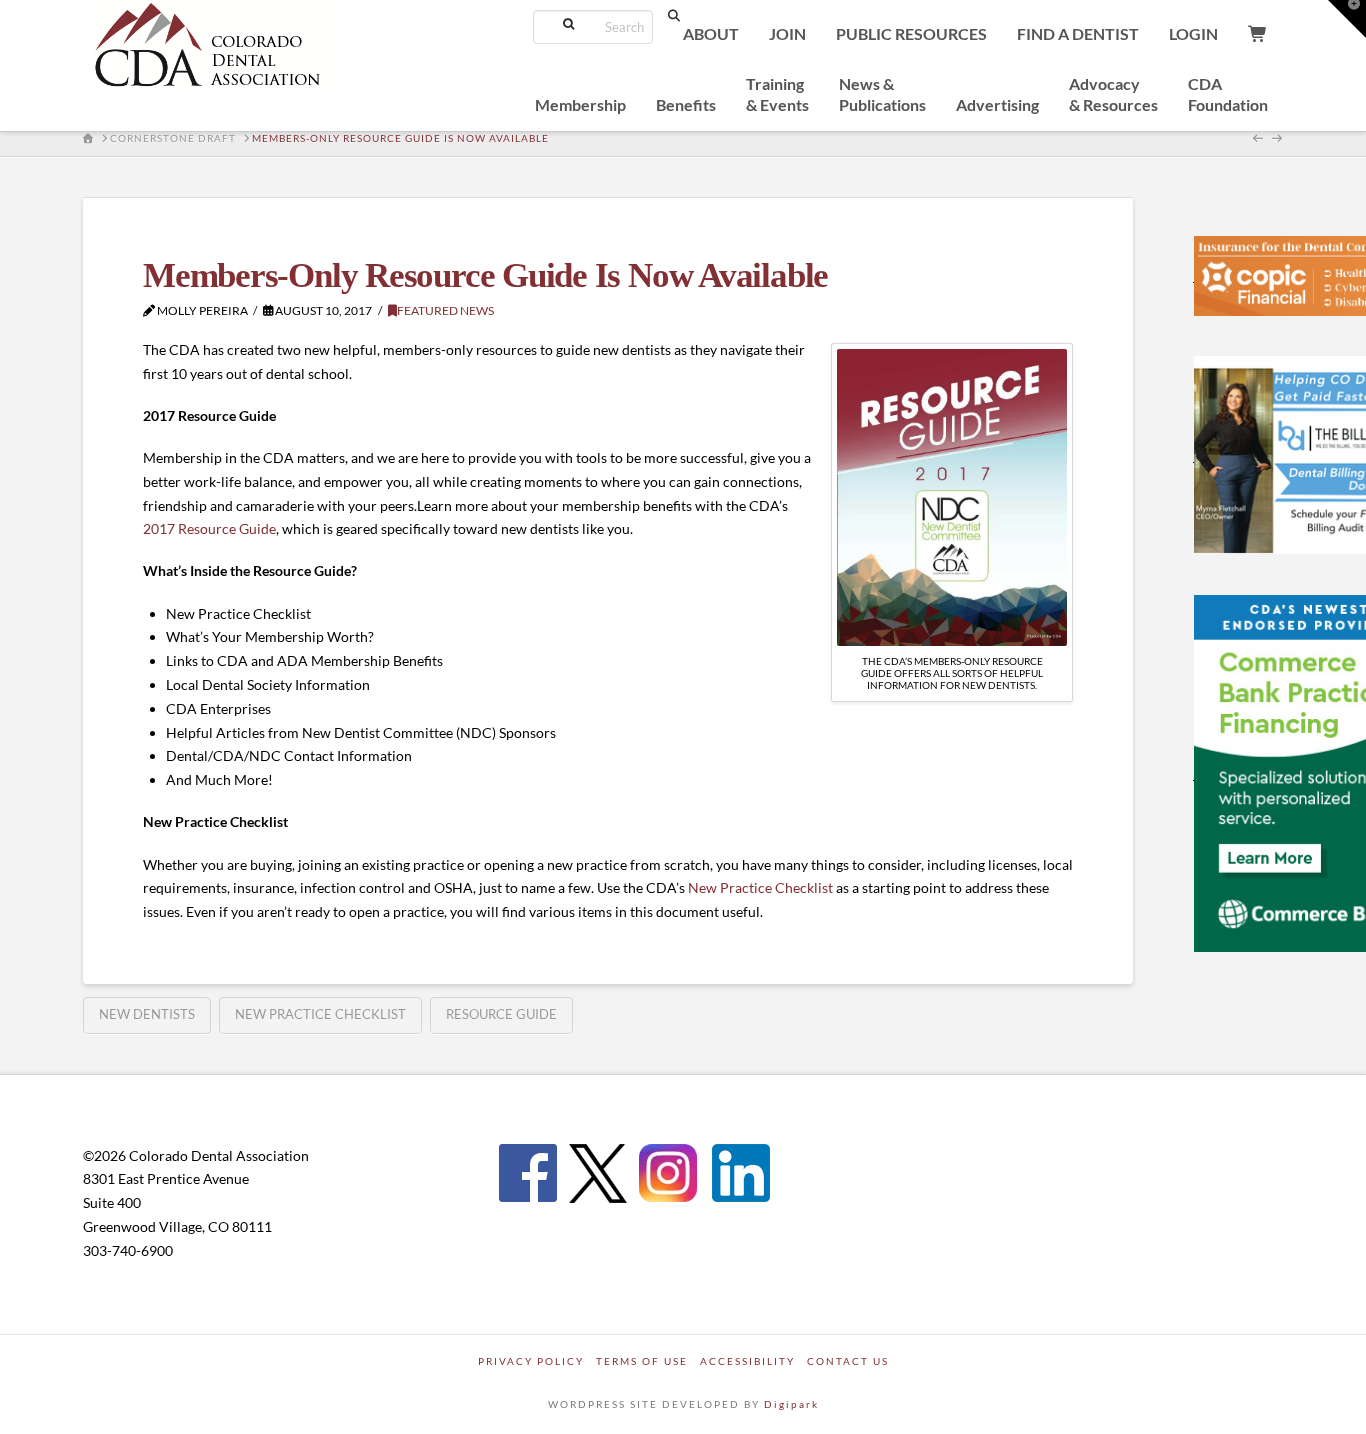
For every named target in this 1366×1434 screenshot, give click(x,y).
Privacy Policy (531, 1361)
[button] (1347, 19)
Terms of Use (642, 1361)
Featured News (445, 310)
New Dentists (147, 1014)
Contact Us (848, 1361)
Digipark (791, 1404)
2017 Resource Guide (209, 528)
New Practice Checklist (760, 887)
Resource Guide (501, 1014)
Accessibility (747, 1361)
